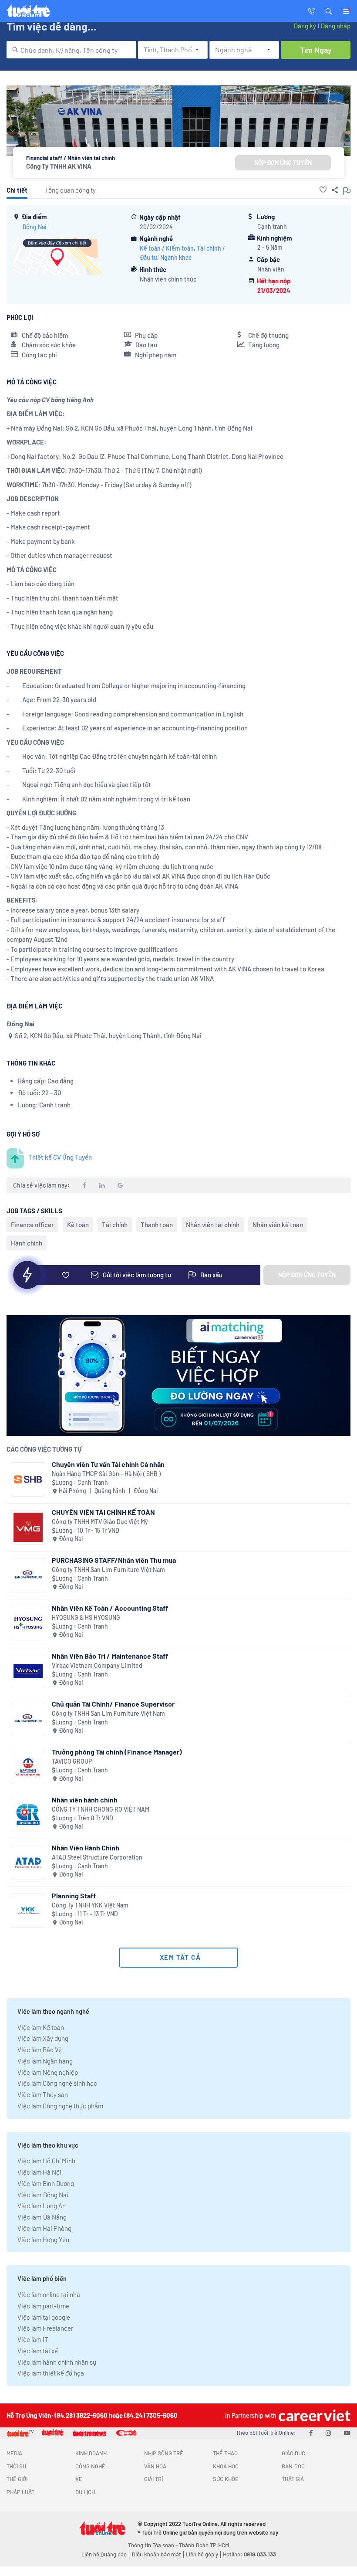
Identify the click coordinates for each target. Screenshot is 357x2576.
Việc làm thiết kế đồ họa (51, 2373)
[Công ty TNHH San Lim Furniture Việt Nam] (28, 1575)
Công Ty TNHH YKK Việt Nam (90, 1905)
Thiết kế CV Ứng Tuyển (60, 1157)
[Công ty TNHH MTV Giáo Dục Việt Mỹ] (28, 1527)
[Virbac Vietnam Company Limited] (28, 1671)
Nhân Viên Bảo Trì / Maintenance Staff (110, 1656)
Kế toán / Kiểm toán (167, 248)
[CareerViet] (313, 2415)
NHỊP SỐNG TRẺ (164, 2453)
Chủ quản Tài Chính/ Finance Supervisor (113, 1704)
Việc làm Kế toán (41, 2027)
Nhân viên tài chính (213, 1225)
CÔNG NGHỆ (90, 2466)
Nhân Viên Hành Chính (86, 1848)
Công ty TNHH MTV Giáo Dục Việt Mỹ (100, 1522)
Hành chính (27, 1243)
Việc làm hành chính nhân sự (57, 2362)
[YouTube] (347, 2433)
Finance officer (32, 1225)
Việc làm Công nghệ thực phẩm (60, 2106)
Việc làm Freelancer (45, 2328)
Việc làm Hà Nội (39, 2172)
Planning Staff (74, 1896)
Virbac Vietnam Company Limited (97, 1665)
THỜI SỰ (16, 2466)
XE (79, 2479)
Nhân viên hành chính (85, 1800)
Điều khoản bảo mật (156, 2554)
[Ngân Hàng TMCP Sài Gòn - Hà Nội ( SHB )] (28, 1479)
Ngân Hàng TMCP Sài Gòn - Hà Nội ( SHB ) (106, 1474)
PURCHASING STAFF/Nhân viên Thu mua (114, 1560)
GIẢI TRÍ (153, 2479)
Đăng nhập (335, 26)
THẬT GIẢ (293, 2479)
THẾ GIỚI (17, 2479)
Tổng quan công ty (70, 190)
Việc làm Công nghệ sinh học (57, 2083)
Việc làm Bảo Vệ (40, 2050)
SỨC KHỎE (226, 2479)
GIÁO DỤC (293, 2453)
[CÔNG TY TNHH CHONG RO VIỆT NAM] (28, 1815)
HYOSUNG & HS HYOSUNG (86, 1617)
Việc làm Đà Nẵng (42, 2217)
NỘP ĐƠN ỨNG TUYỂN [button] (283, 163)
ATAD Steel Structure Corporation (97, 1857)
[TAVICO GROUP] (28, 1767)
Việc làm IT (33, 2339)
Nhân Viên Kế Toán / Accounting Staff (110, 1608)
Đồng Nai (34, 227)
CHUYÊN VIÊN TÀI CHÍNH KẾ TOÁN (103, 1512)
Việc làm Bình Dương (46, 2183)
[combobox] (71, 50)
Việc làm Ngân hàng (45, 2061)
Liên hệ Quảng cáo (104, 2554)
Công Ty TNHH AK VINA (59, 166)
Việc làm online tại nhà (49, 2294)
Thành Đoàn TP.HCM (204, 2545)
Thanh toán (157, 1225)
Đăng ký (305, 26)
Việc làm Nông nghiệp (48, 2072)
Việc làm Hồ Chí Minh (46, 2161)
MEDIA (14, 2453)
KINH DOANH (91, 2453)
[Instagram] (328, 2433)
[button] (329, 10)
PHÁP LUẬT (20, 2492)
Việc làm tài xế (38, 2351)
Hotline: (249, 2554)
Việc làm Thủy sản (43, 2094)
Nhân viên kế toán (278, 1225)
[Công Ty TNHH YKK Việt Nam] (28, 1911)
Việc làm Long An (42, 2206)
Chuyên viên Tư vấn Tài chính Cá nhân (108, 1464)
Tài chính (115, 1225)
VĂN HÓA (155, 2466)
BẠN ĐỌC (293, 2466)
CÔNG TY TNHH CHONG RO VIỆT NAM (101, 1809)
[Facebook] (311, 2433)
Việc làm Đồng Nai (43, 2195)
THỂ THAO (225, 2453)
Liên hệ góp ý (202, 2554)
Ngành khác (176, 257)
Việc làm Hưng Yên (43, 2240)
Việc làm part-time (43, 2306)
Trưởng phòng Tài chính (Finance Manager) (117, 1752)
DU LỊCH (85, 2492)
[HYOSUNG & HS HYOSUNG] (28, 1623)
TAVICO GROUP (72, 1761)
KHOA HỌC (226, 2466)
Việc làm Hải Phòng (44, 2228)
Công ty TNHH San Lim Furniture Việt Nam (108, 1570)
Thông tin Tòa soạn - (153, 2545)
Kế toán (78, 1225)
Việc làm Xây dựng (43, 2038)
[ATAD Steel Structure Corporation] (28, 1863)
